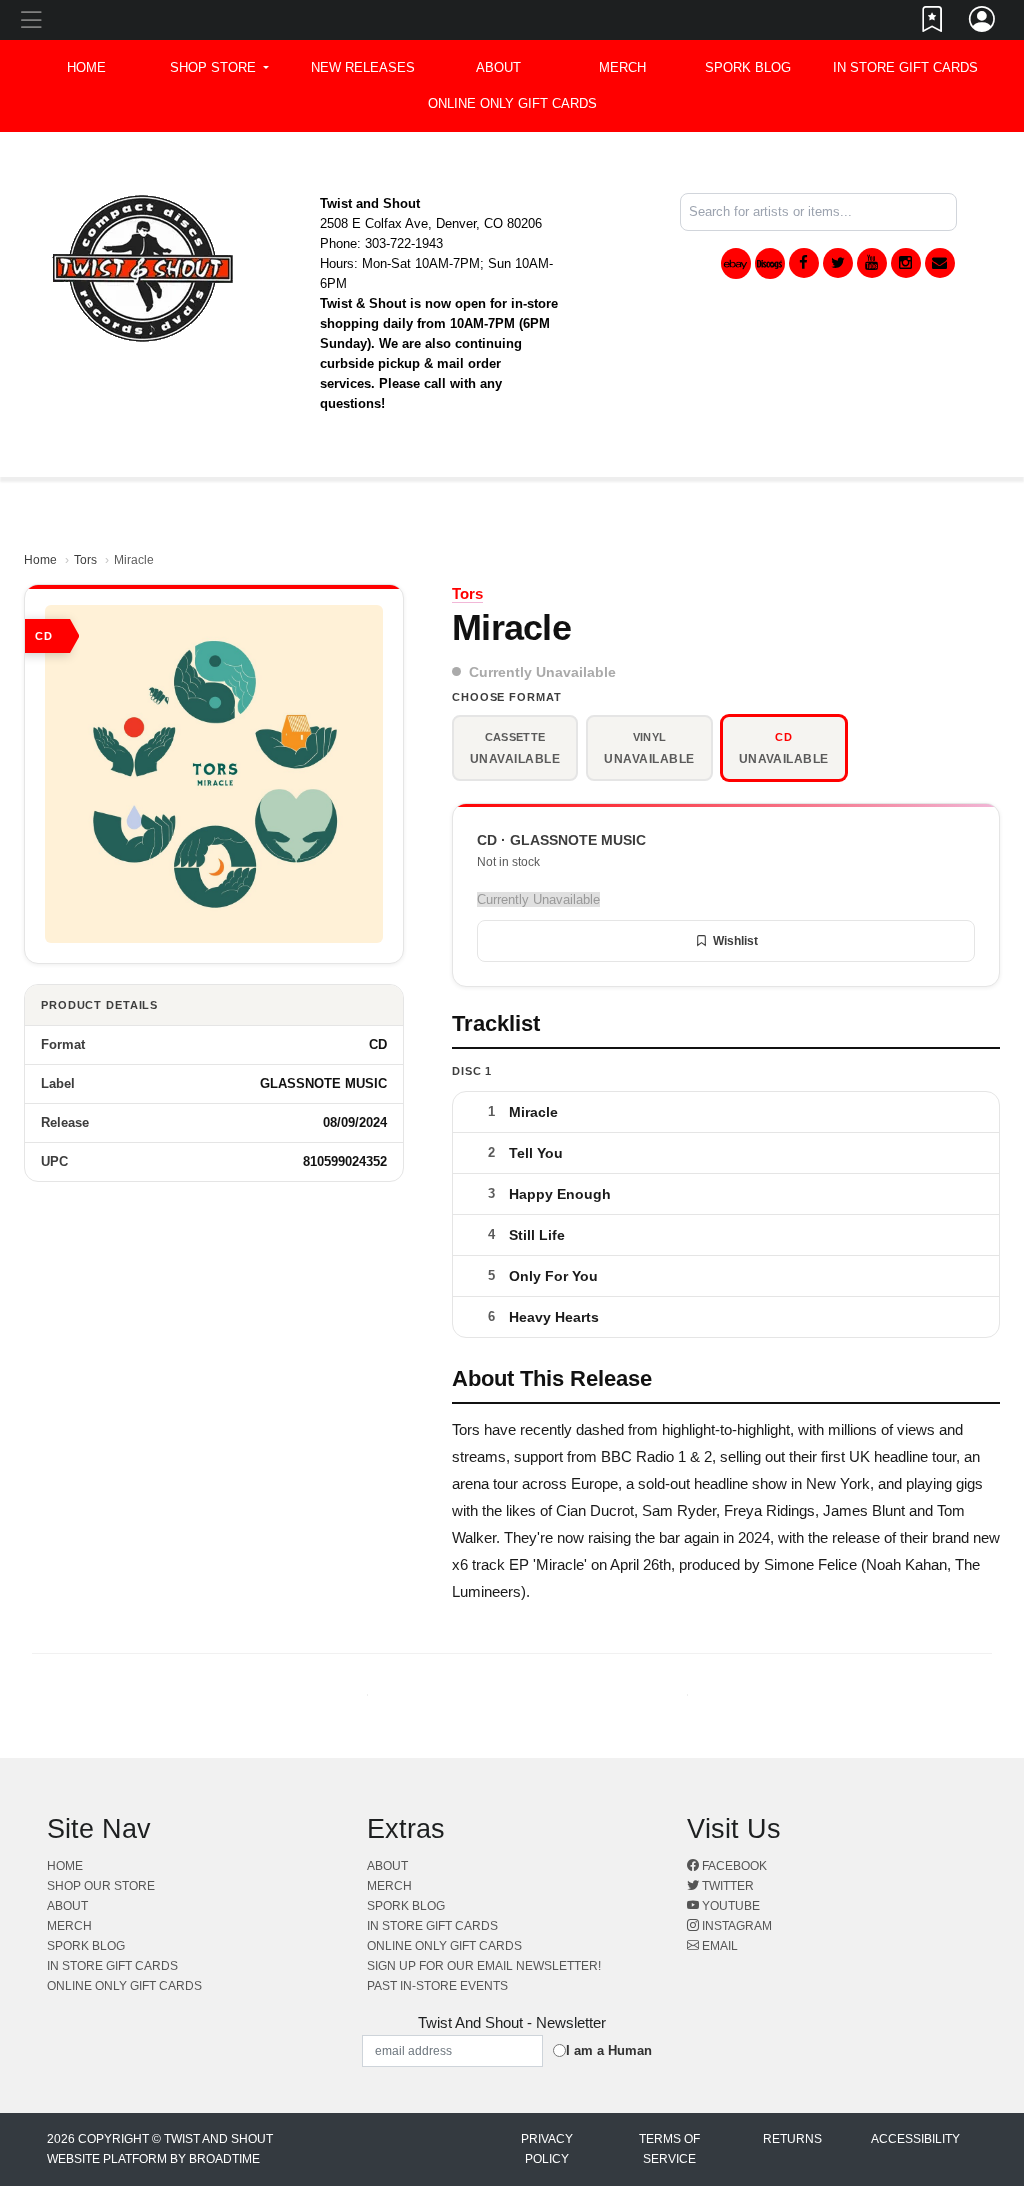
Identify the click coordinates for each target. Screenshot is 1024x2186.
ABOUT (498, 67)
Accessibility (915, 2139)
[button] (219, 68)
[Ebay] (736, 263)
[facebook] (804, 263)
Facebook (733, 1866)
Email (718, 1946)
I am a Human (609, 2050)
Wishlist (735, 941)
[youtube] (872, 263)
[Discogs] (770, 263)
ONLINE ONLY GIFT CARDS (512, 103)
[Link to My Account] (983, 23)
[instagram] (906, 263)
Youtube (729, 1906)
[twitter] (838, 263)
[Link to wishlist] (933, 23)
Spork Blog (748, 67)
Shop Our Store (101, 1886)
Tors (85, 560)
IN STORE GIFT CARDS (905, 67)
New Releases (363, 67)
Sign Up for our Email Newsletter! (484, 1966)
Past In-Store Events (437, 1986)
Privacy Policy (547, 2149)
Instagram (735, 1926)
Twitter (726, 1886)
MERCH (622, 67)
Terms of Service (669, 2149)
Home (40, 560)
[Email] (940, 263)
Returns (792, 2139)
